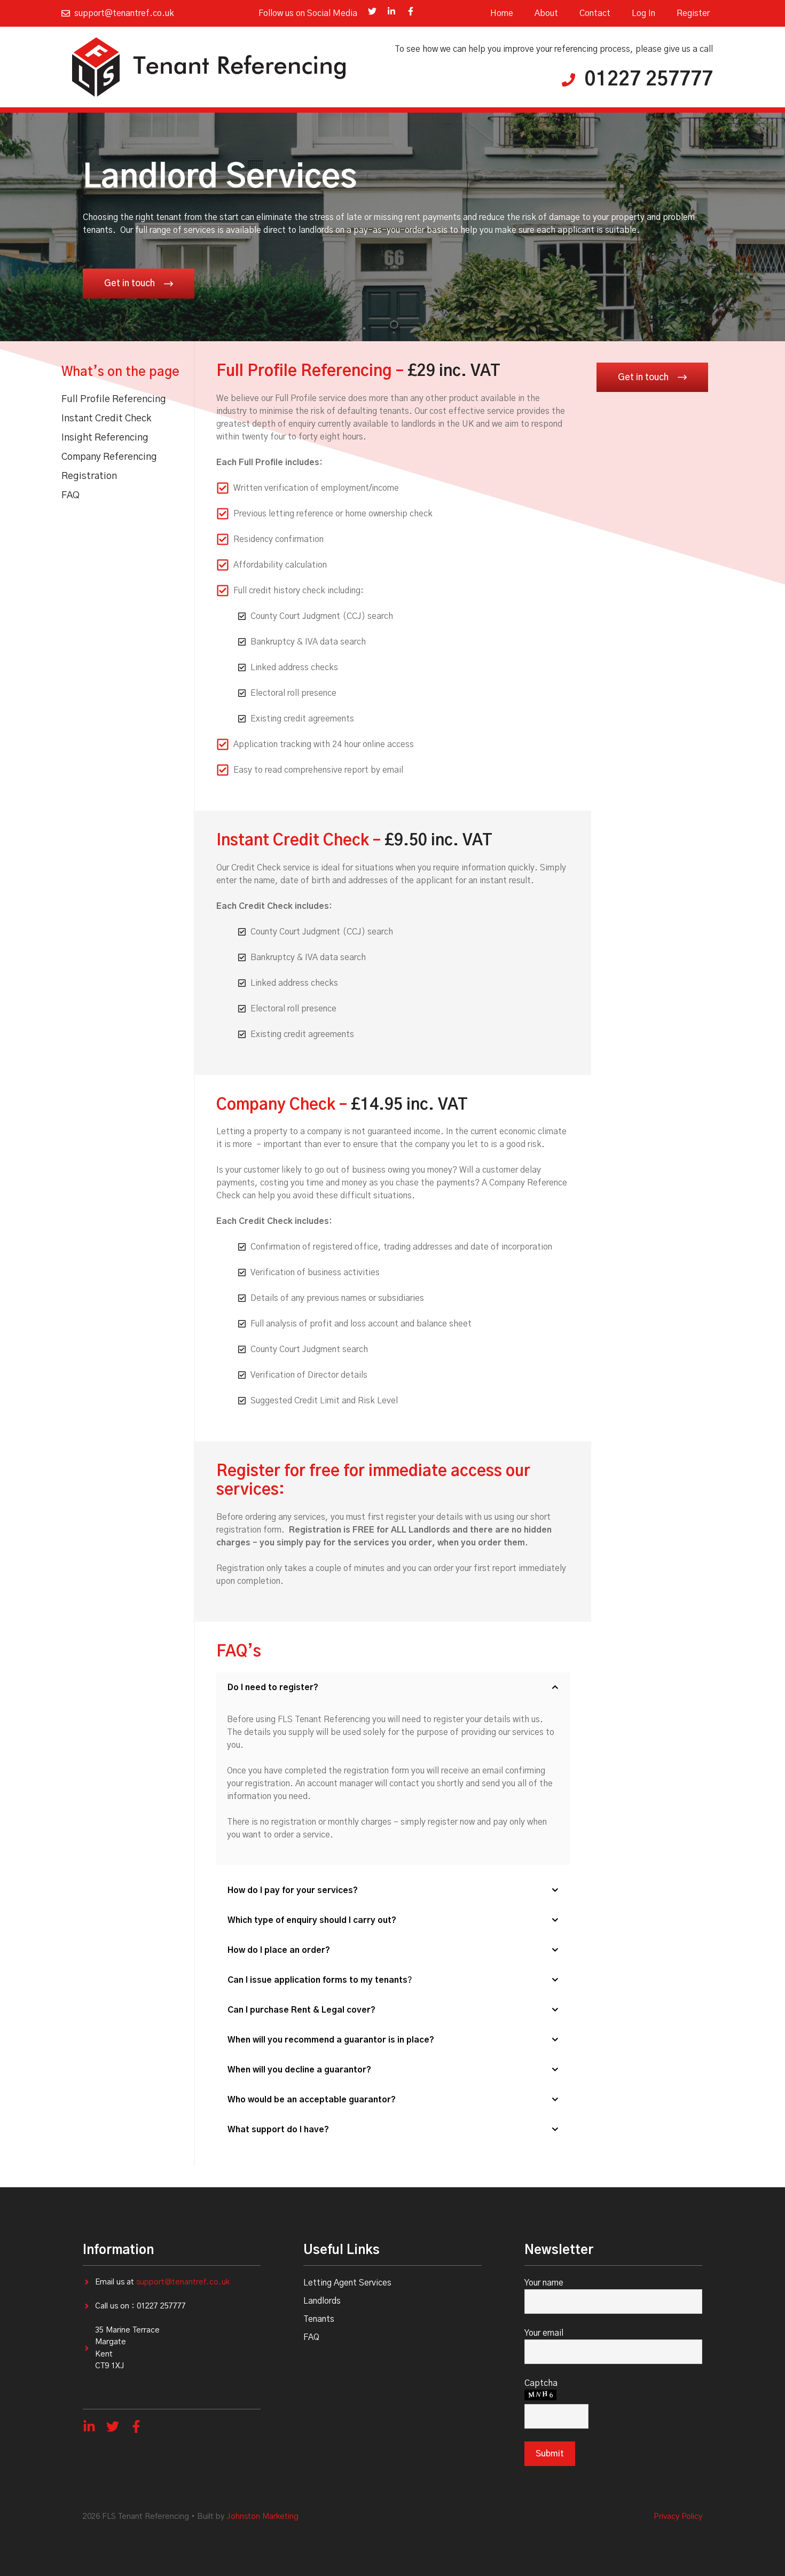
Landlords (322, 2301)
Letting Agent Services (347, 2283)
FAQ (311, 2337)
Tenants (319, 2319)
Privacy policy (678, 2516)
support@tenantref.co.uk (183, 2282)
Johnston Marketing (262, 2516)
